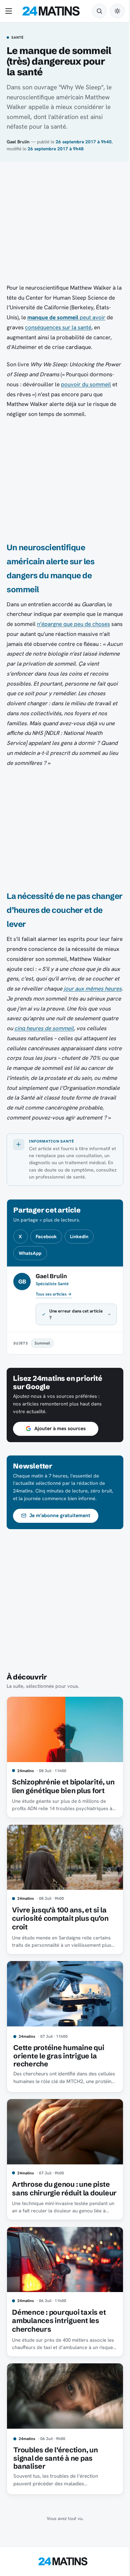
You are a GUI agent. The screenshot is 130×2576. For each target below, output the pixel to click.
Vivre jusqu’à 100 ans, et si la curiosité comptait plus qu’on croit (60, 1948)
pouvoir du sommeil (86, 384)
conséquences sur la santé (58, 327)
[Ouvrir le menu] (10, 11)
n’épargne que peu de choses (73, 624)
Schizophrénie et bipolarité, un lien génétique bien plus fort (58, 1814)
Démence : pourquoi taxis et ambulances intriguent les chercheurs (59, 2351)
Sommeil (42, 1370)
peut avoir (66, 317)
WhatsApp (30, 1253)
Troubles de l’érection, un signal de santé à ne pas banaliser (55, 2485)
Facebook (46, 1237)
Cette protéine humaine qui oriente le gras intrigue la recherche (59, 2083)
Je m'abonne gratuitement (60, 1542)
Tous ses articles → (54, 1294)
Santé (17, 38)
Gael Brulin (18, 142)
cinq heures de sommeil (44, 1028)
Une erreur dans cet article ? (69, 1341)
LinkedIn (79, 1237)
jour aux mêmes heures (93, 989)
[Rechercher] (99, 11)
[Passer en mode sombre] (117, 11)
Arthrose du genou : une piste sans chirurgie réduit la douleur (61, 2217)
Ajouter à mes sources (60, 1455)
